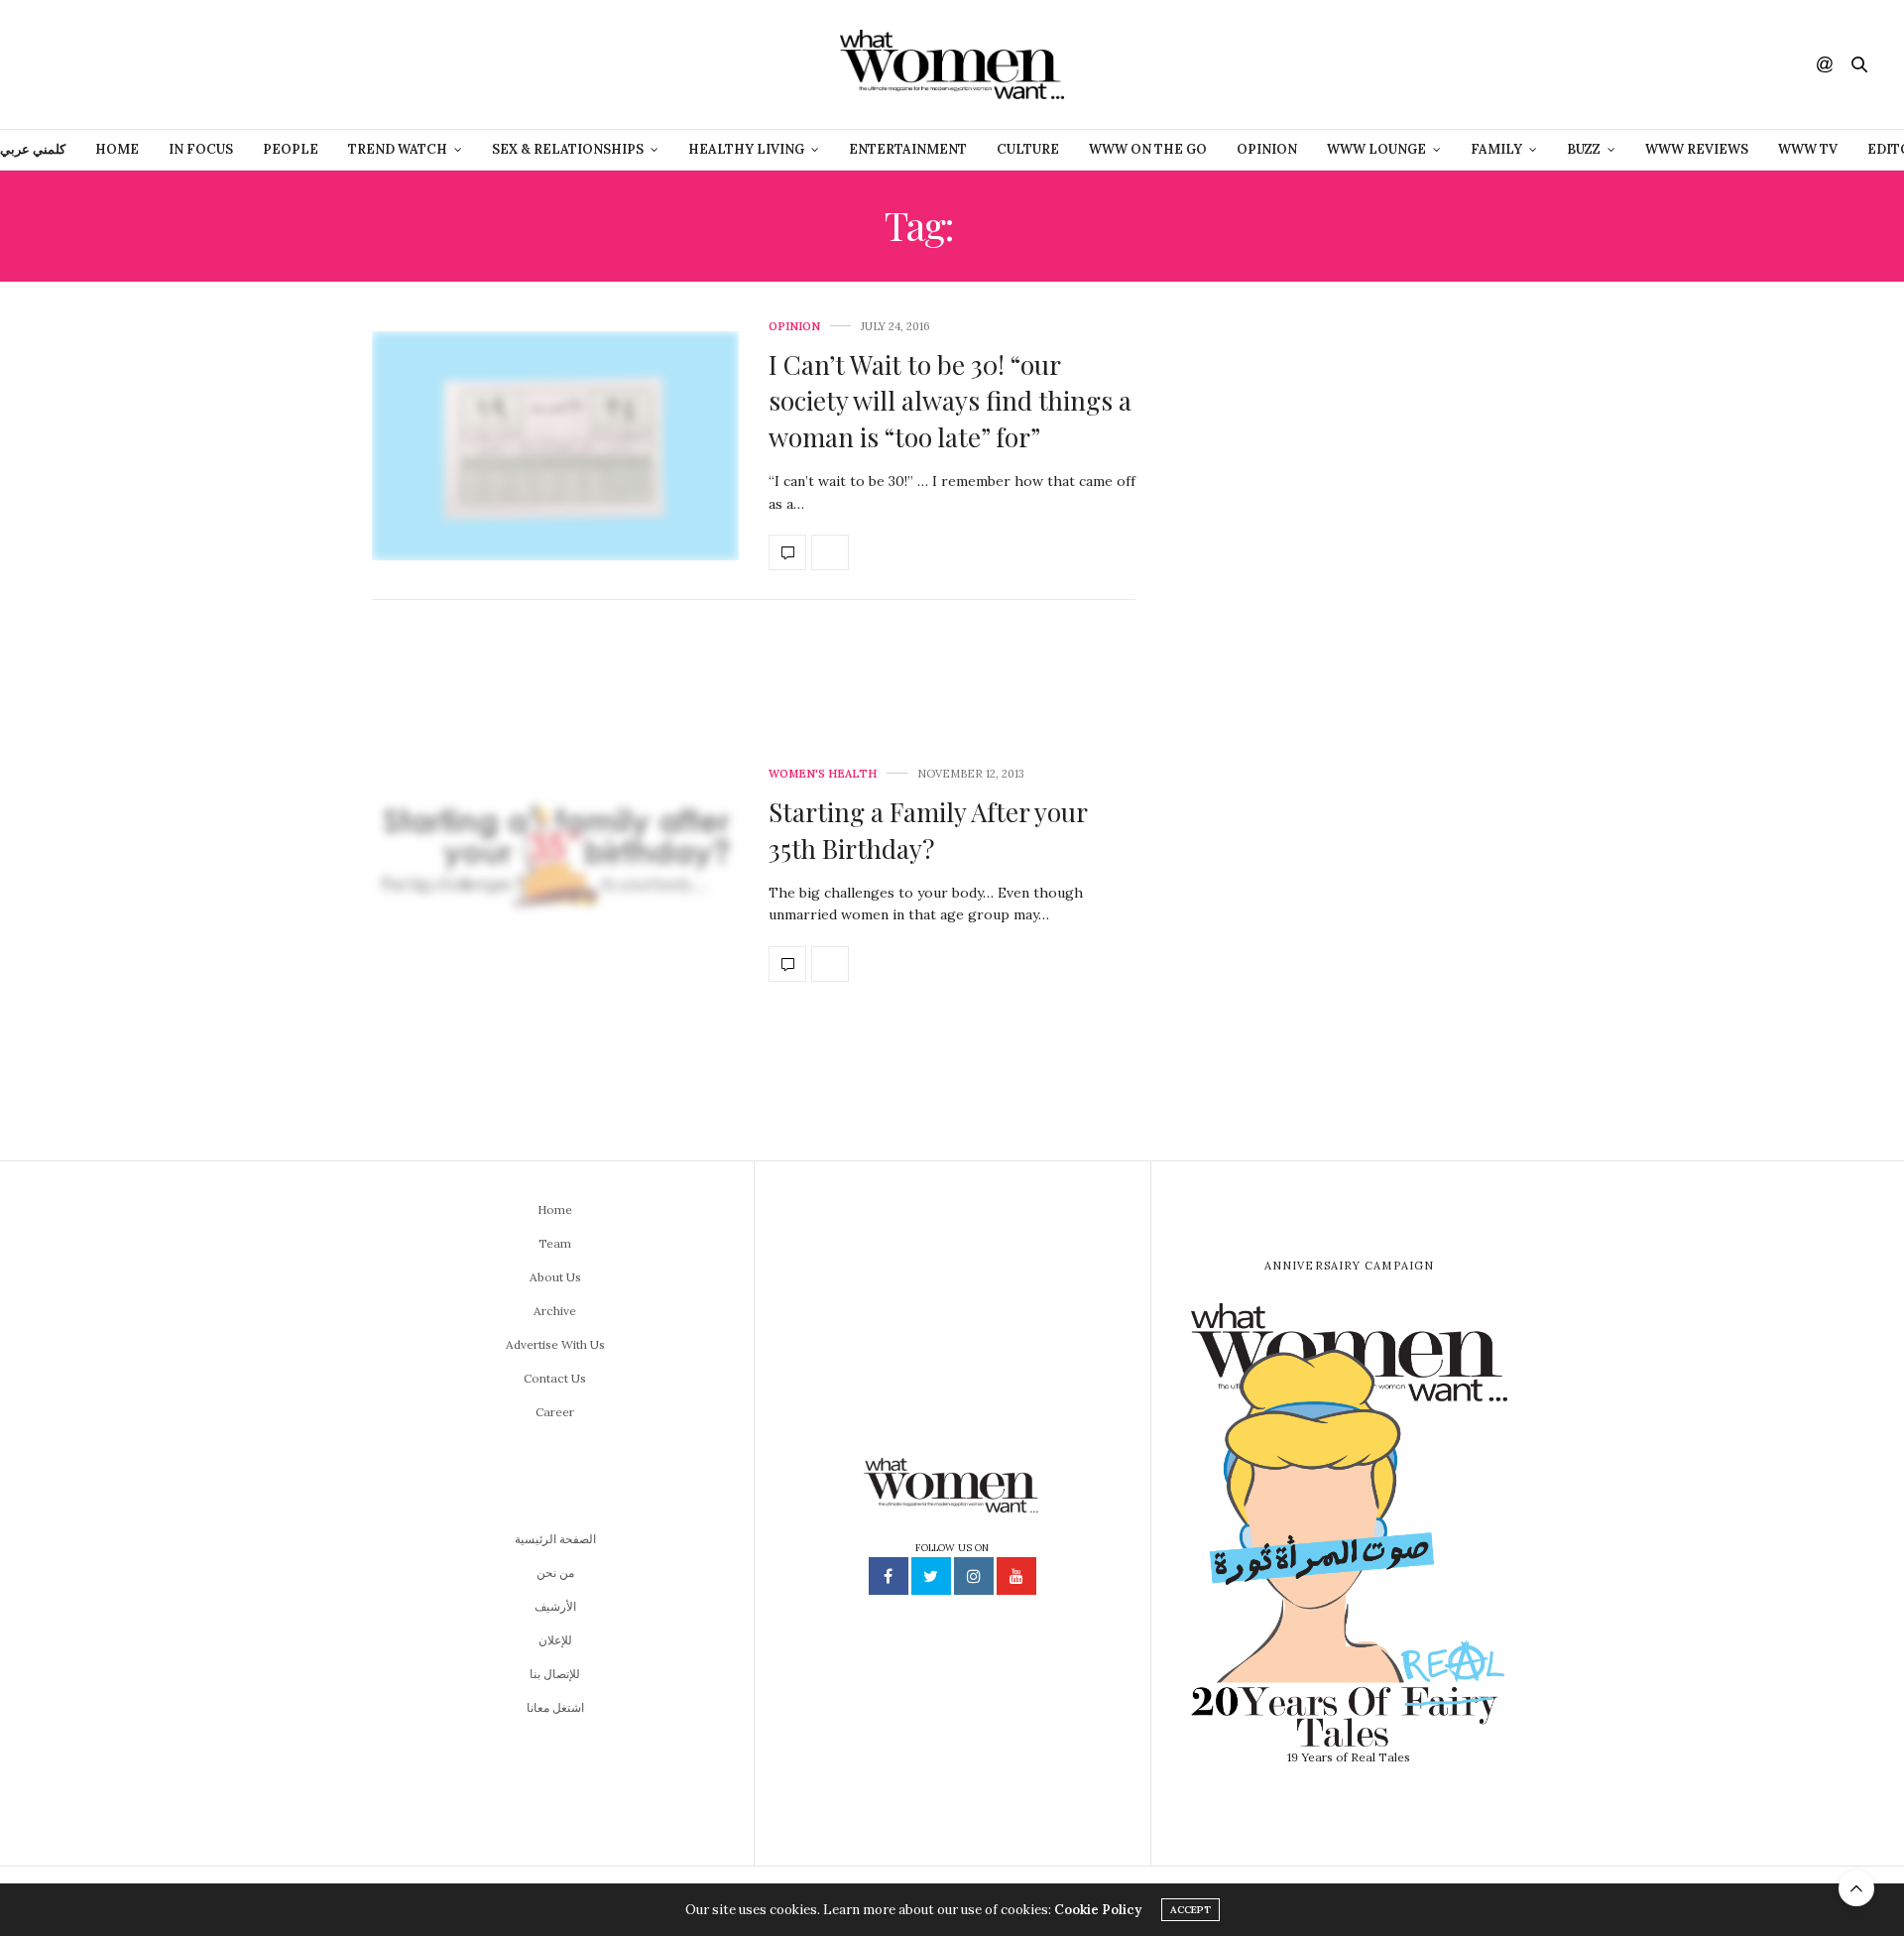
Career (555, 1412)
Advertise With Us (555, 1344)
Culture (1028, 149)
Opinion (1267, 149)
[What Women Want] (952, 64)
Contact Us (555, 1378)
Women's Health (823, 774)
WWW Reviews (1697, 149)
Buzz (1584, 149)
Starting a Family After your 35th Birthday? (928, 830)
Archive (555, 1311)
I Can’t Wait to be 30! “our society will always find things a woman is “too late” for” (950, 401)
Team (555, 1243)
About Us (555, 1277)
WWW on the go (1148, 149)
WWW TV (1808, 149)
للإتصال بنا (555, 1674)
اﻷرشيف (555, 1606)
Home (117, 149)
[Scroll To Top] (1856, 1888)
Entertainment (908, 149)
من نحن (555, 1573)
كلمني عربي (33, 149)
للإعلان (555, 1640)
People (291, 149)
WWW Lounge (1376, 149)
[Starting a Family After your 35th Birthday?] (555, 875)
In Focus (201, 149)
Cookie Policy (1098, 1910)
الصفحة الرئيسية (555, 1539)
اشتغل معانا (555, 1707)
